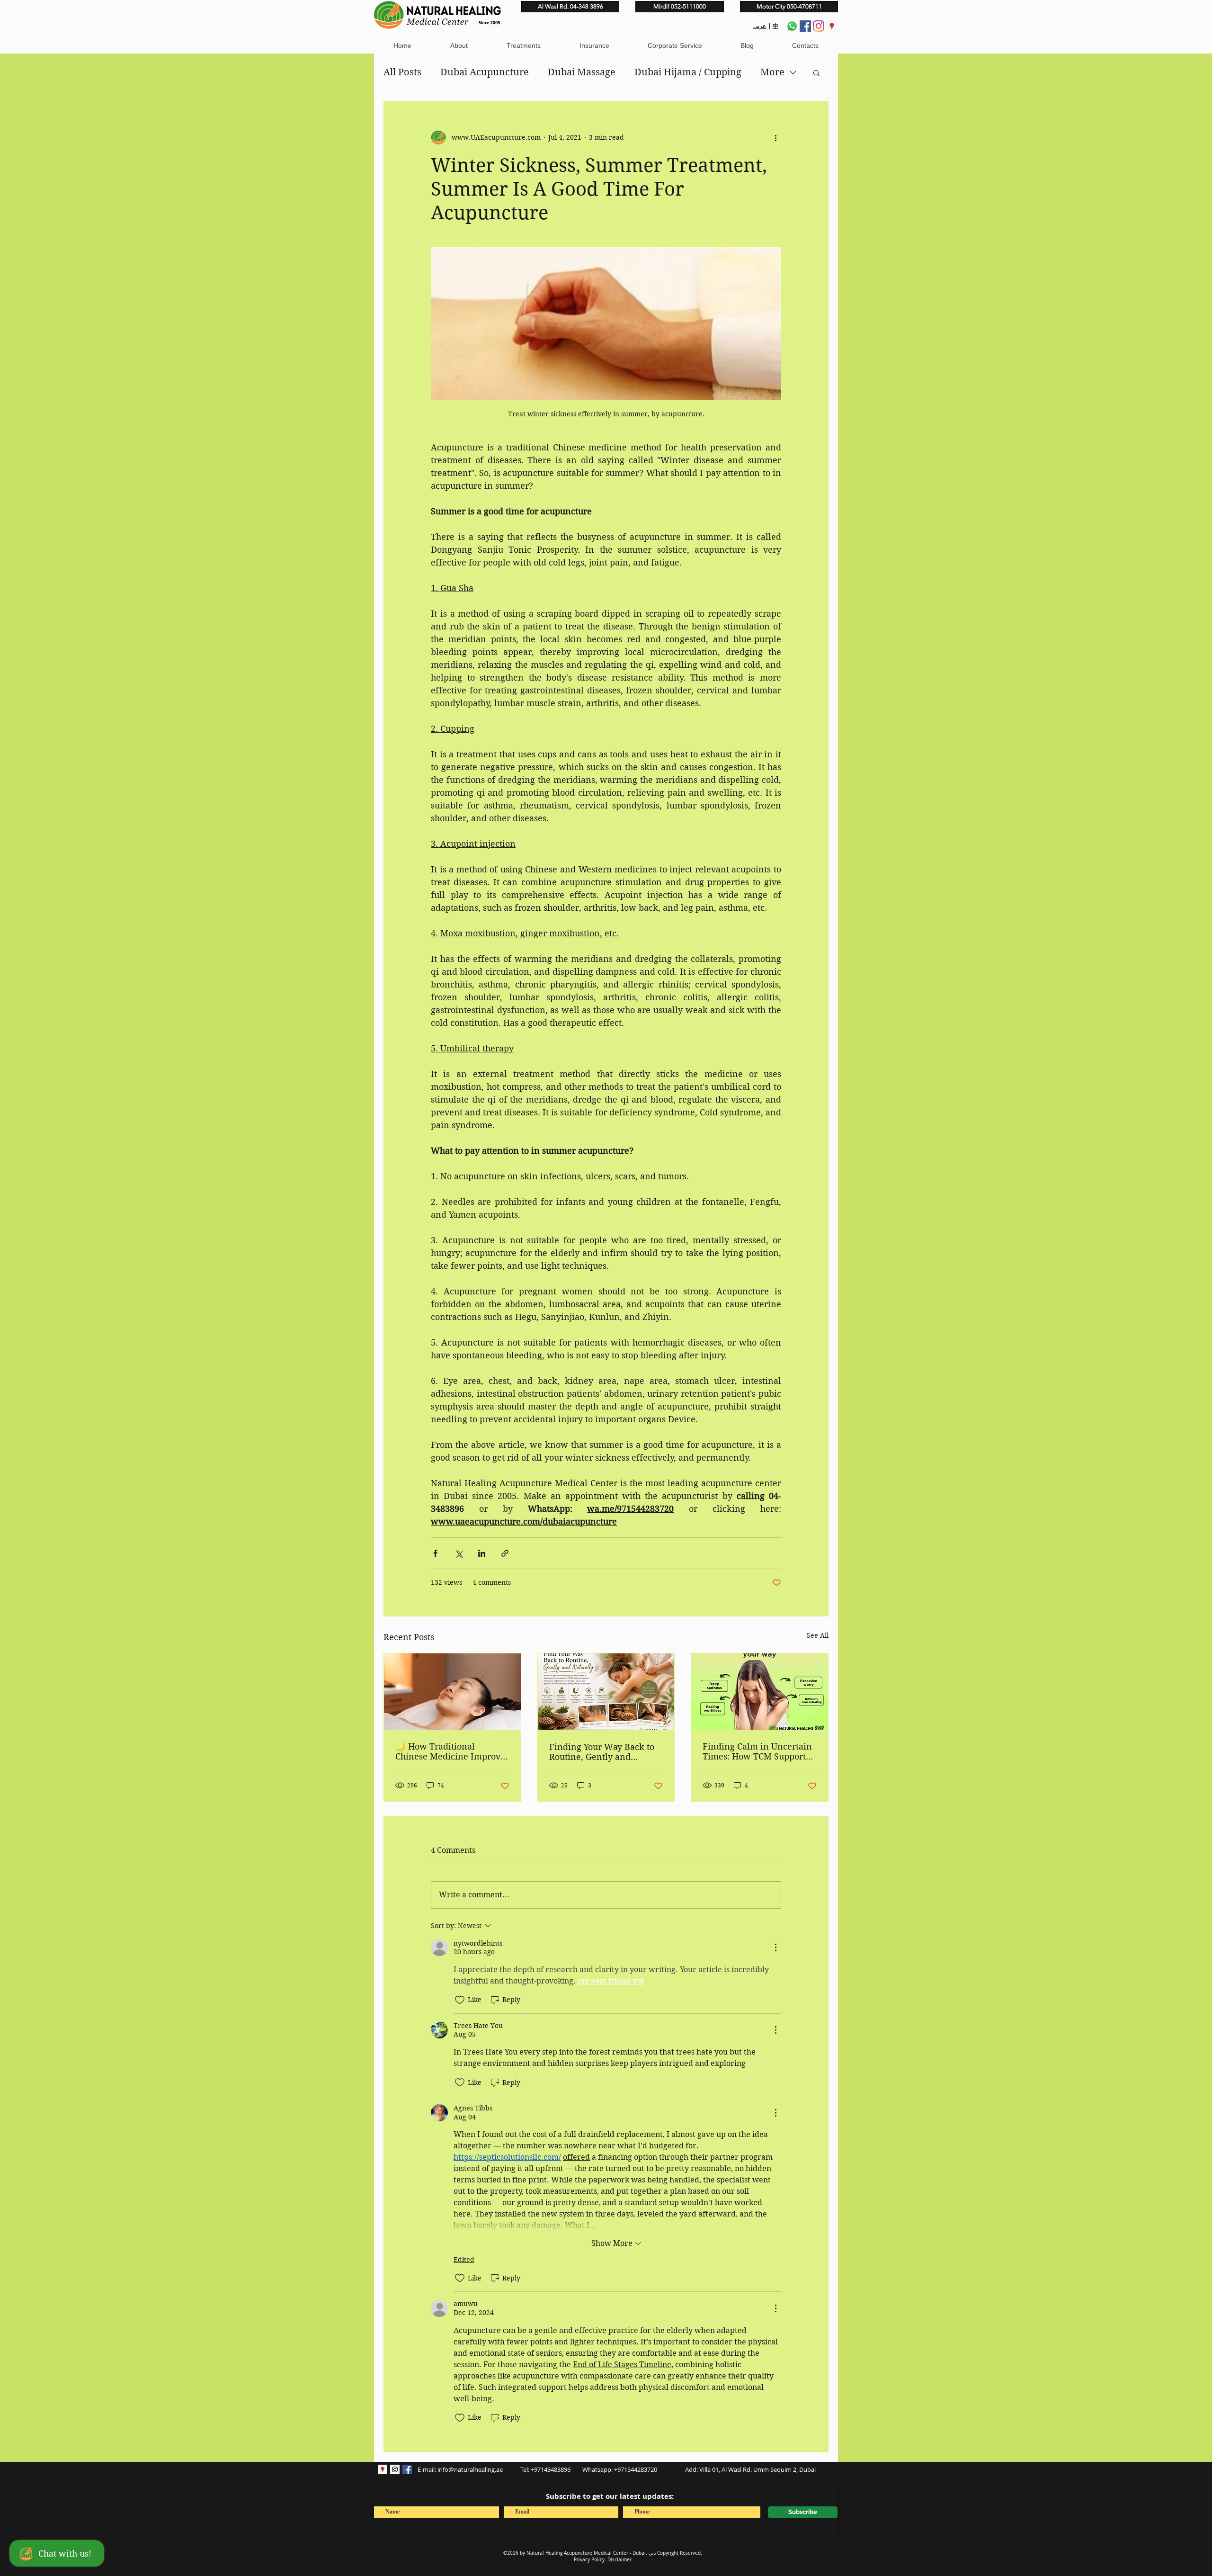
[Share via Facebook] (435, 1553)
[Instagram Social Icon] (395, 2469)
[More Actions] (775, 1948)
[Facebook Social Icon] (407, 2469)
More (772, 72)
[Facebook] (805, 26)
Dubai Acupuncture (485, 72)
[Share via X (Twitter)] (459, 1553)
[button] (459, 46)
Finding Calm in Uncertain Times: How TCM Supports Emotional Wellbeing (757, 1751)
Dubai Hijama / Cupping (688, 72)
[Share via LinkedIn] (482, 1553)
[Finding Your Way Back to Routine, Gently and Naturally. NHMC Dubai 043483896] (606, 1692)
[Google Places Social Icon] (832, 26)
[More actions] (775, 137)
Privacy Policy (589, 2560)
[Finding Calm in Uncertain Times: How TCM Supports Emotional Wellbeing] (760, 1692)
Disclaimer (619, 2560)
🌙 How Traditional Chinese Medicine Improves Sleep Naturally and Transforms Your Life (452, 1751)
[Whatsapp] (792, 26)
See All (818, 1635)
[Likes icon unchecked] (460, 2000)
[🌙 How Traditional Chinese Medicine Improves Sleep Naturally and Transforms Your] (452, 1692)
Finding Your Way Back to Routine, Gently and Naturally (602, 1752)
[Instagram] (819, 26)
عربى (760, 26)
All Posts (402, 72)
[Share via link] (505, 1553)
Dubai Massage (582, 72)
